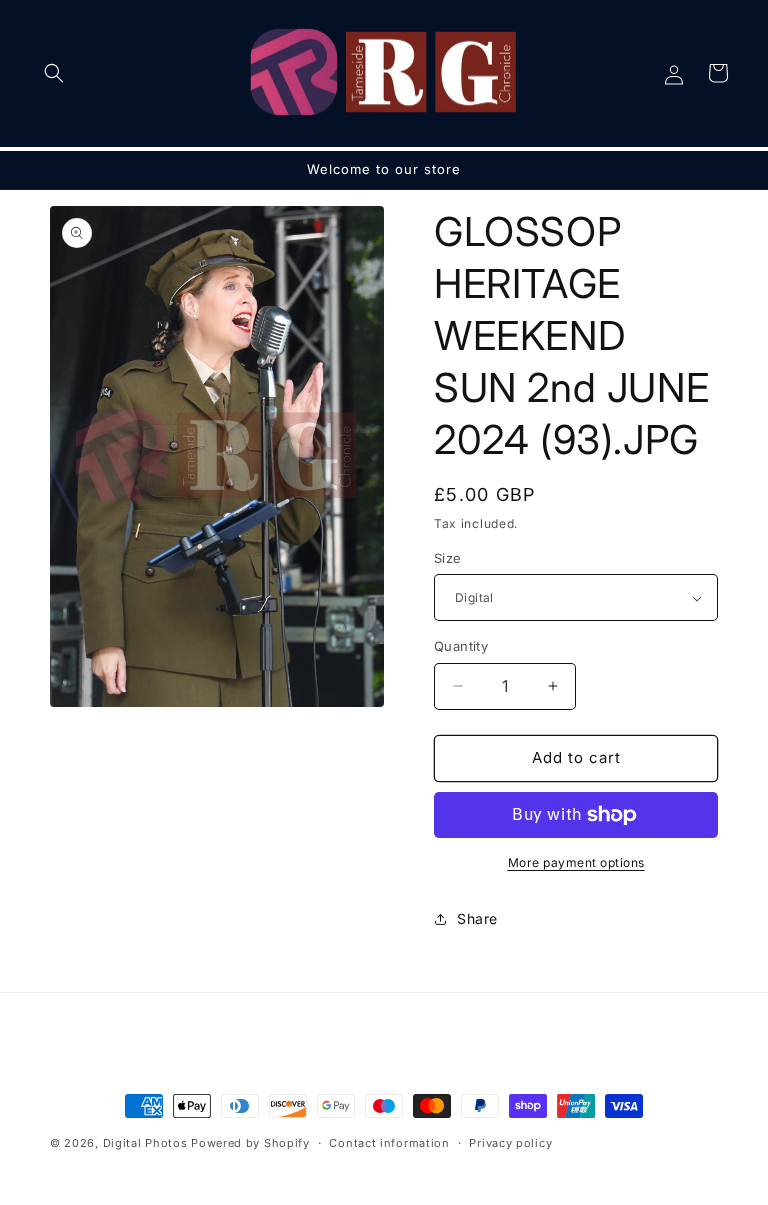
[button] (54, 73)
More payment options (576, 862)
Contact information (389, 1143)
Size (448, 558)
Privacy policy (510, 1143)
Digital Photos (145, 1143)
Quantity (461, 646)
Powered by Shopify (250, 1143)
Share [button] (477, 918)
